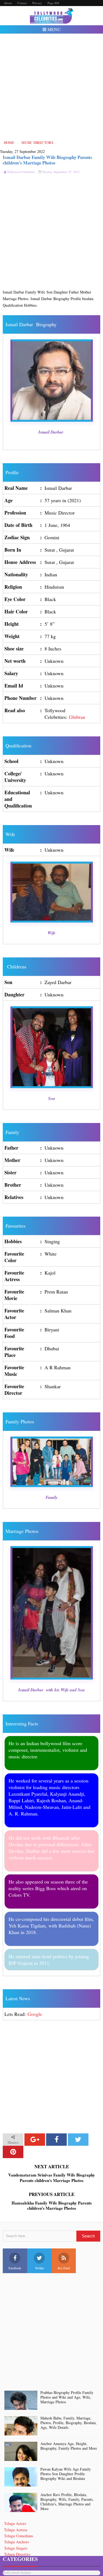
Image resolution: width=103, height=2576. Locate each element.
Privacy (37, 3)
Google (35, 2014)
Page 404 (53, 3)
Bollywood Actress (17, 2573)
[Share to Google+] (35, 2140)
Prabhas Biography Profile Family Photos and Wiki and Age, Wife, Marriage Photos (67, 2397)
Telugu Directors (17, 2554)
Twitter (39, 2268)
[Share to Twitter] (78, 2140)
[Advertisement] (51, 87)
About (8, 3)
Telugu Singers (16, 2548)
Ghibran (77, 717)
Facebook (15, 2268)
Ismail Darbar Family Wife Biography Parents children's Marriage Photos (48, 160)
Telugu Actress (16, 2530)
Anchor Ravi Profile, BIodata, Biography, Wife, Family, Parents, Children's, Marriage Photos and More (67, 2502)
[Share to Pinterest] (13, 2152)
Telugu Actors (15, 2523)
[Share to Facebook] (56, 2140)
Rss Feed (64, 2268)
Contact (22, 3)
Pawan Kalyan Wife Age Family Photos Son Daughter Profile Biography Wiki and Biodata (66, 2474)
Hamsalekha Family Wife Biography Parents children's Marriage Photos (52, 2206)
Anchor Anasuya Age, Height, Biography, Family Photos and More (69, 2446)
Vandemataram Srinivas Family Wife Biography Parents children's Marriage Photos (52, 2178)
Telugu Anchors (16, 2542)
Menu (54, 29)
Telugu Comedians (19, 2536)
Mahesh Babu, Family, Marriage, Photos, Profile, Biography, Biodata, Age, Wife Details (69, 2423)
